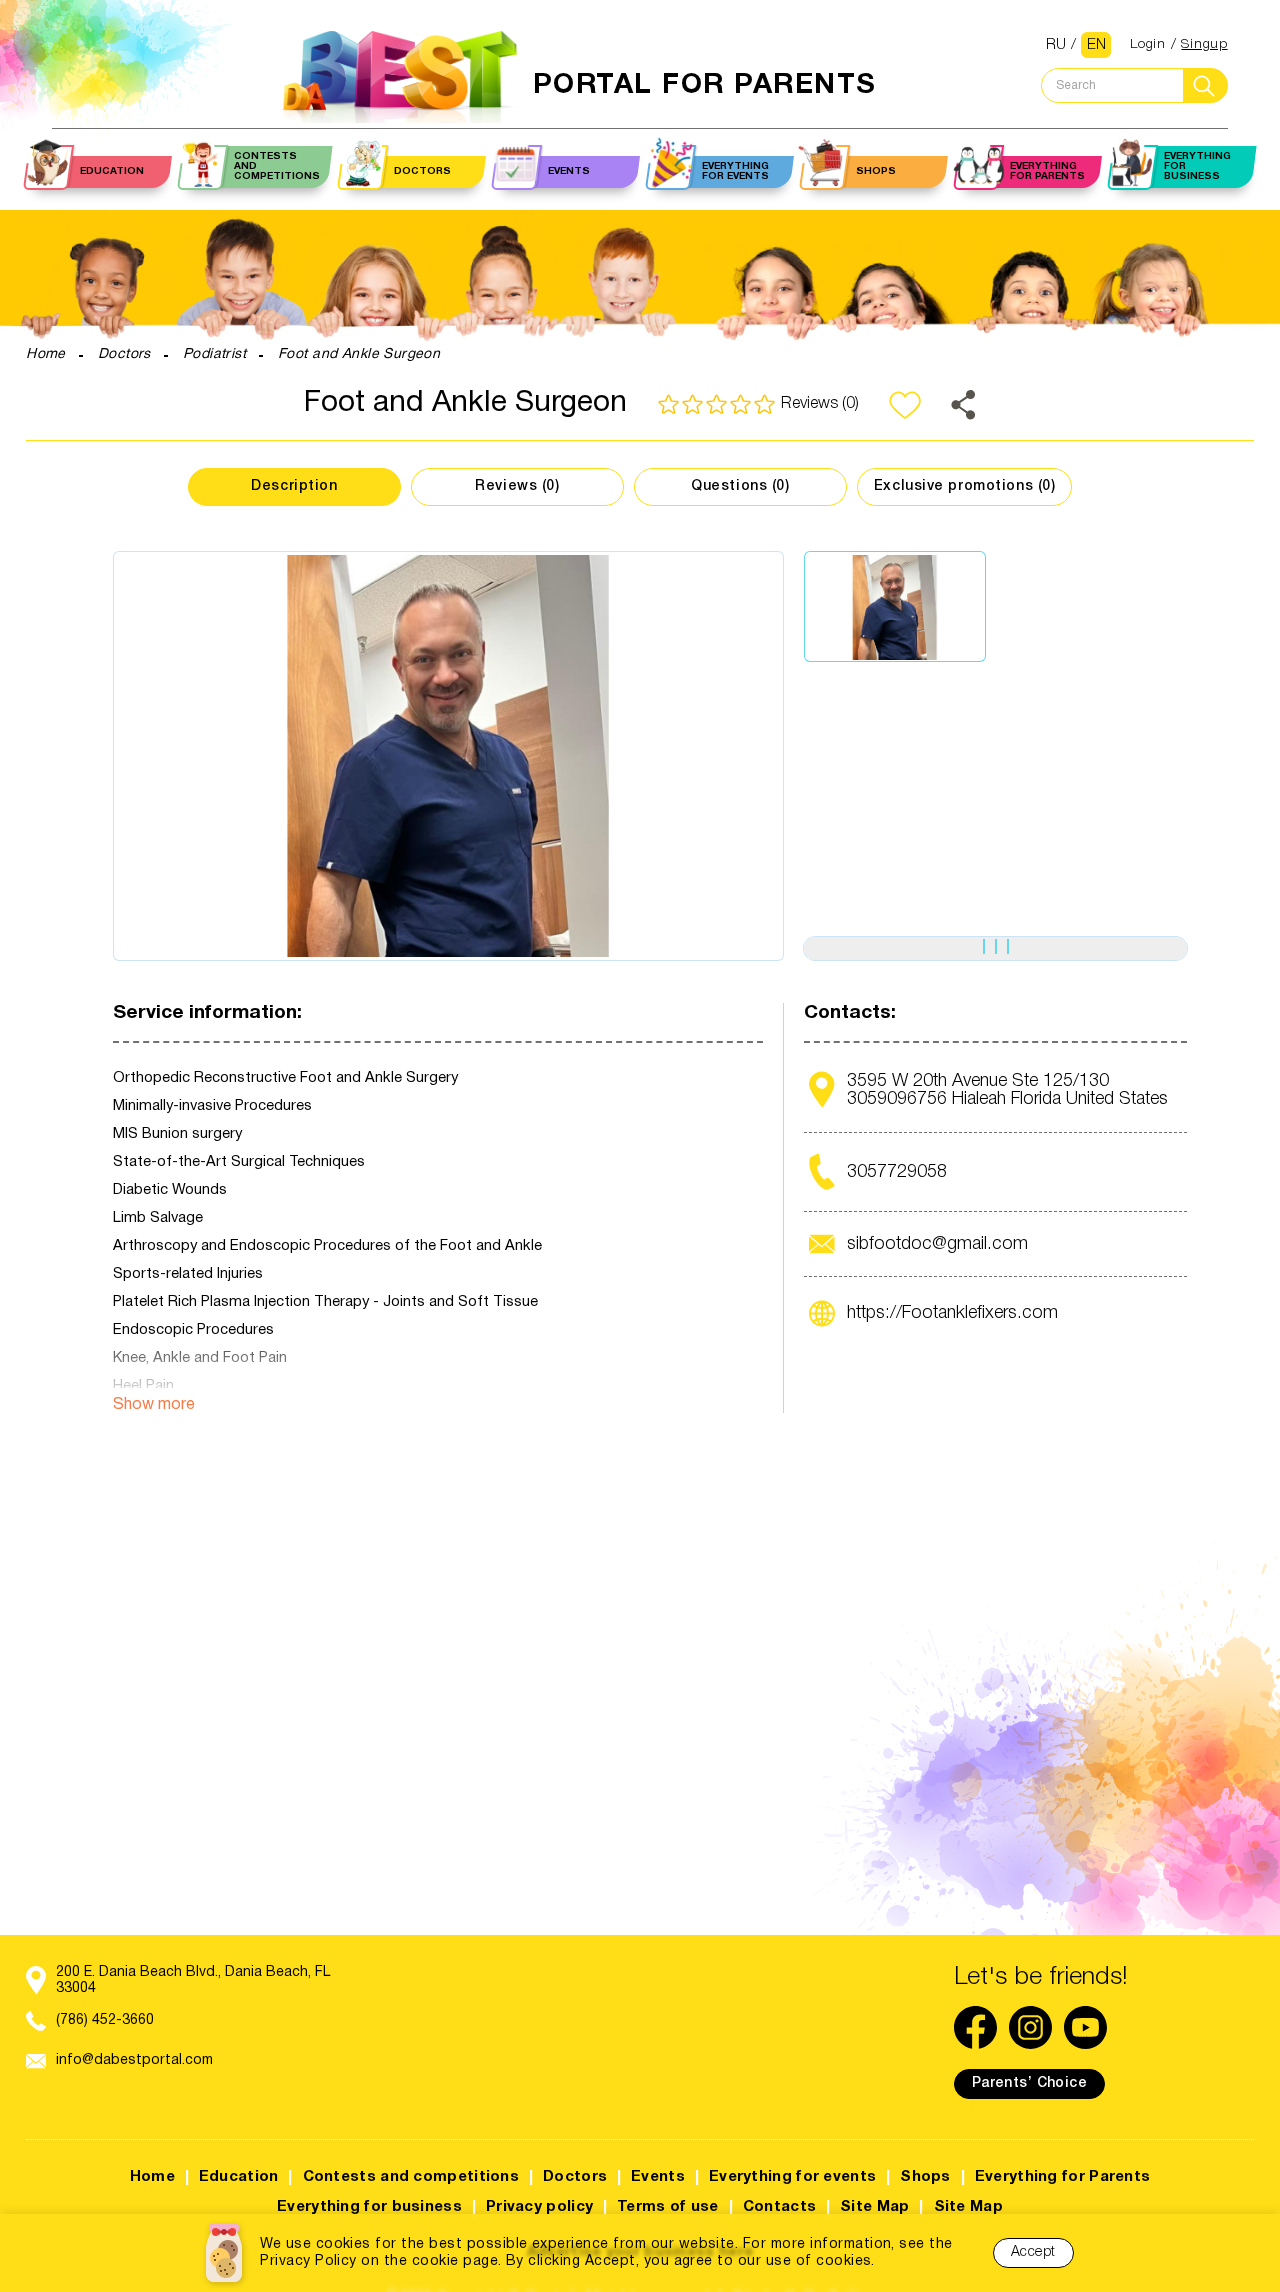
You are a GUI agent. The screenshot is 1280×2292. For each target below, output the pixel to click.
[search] (1205, 85)
